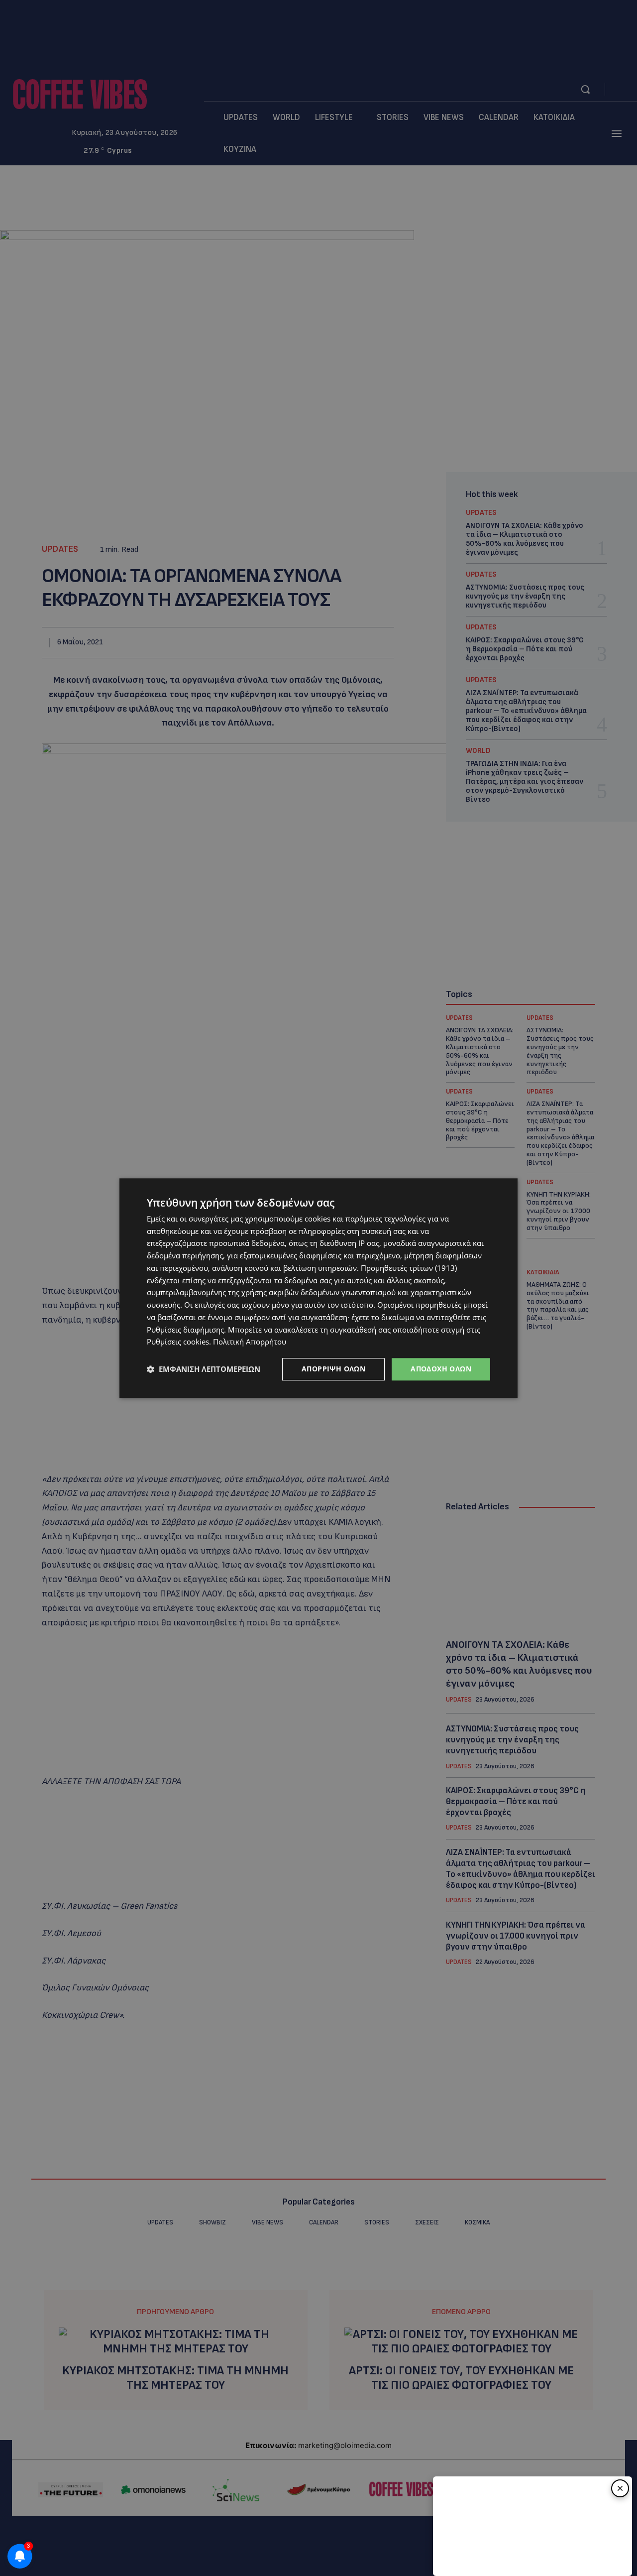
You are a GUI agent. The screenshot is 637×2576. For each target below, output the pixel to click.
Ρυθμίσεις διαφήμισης (185, 1330)
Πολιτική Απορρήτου (250, 1342)
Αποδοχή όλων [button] (441, 1369)
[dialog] (318, 1288)
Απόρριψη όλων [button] (333, 1369)
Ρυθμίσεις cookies (178, 1342)
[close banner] (620, 2488)
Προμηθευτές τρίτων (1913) (409, 1268)
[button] (204, 1369)
